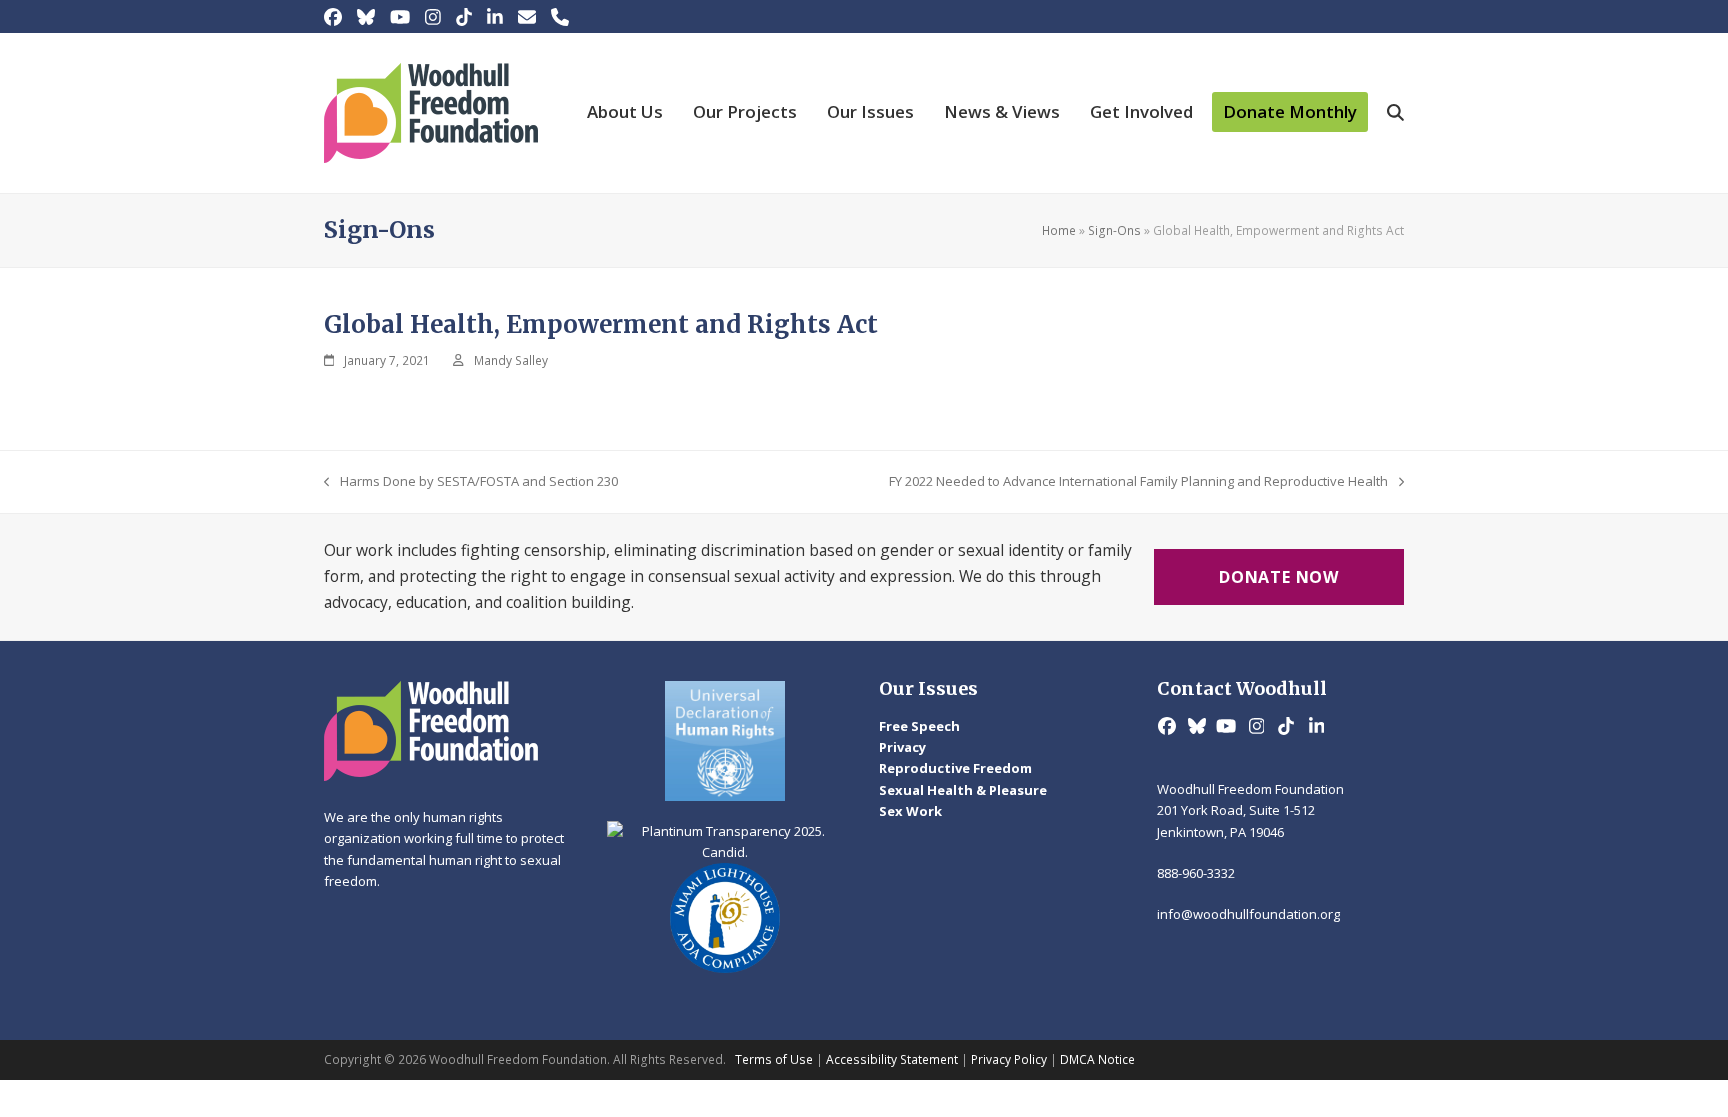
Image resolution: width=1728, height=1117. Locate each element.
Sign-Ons (1114, 230)
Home (1059, 230)
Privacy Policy (1009, 1059)
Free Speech (919, 726)
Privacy (902, 747)
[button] (1395, 113)
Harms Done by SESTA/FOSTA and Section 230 (471, 482)
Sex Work (910, 811)
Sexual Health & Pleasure (963, 790)
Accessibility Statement (892, 1059)
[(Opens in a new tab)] (726, 741)
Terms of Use (774, 1059)
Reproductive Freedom (955, 768)
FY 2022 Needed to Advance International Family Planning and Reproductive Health (1138, 482)
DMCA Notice (1097, 1059)
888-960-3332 (1196, 873)
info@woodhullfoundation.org (1248, 914)
